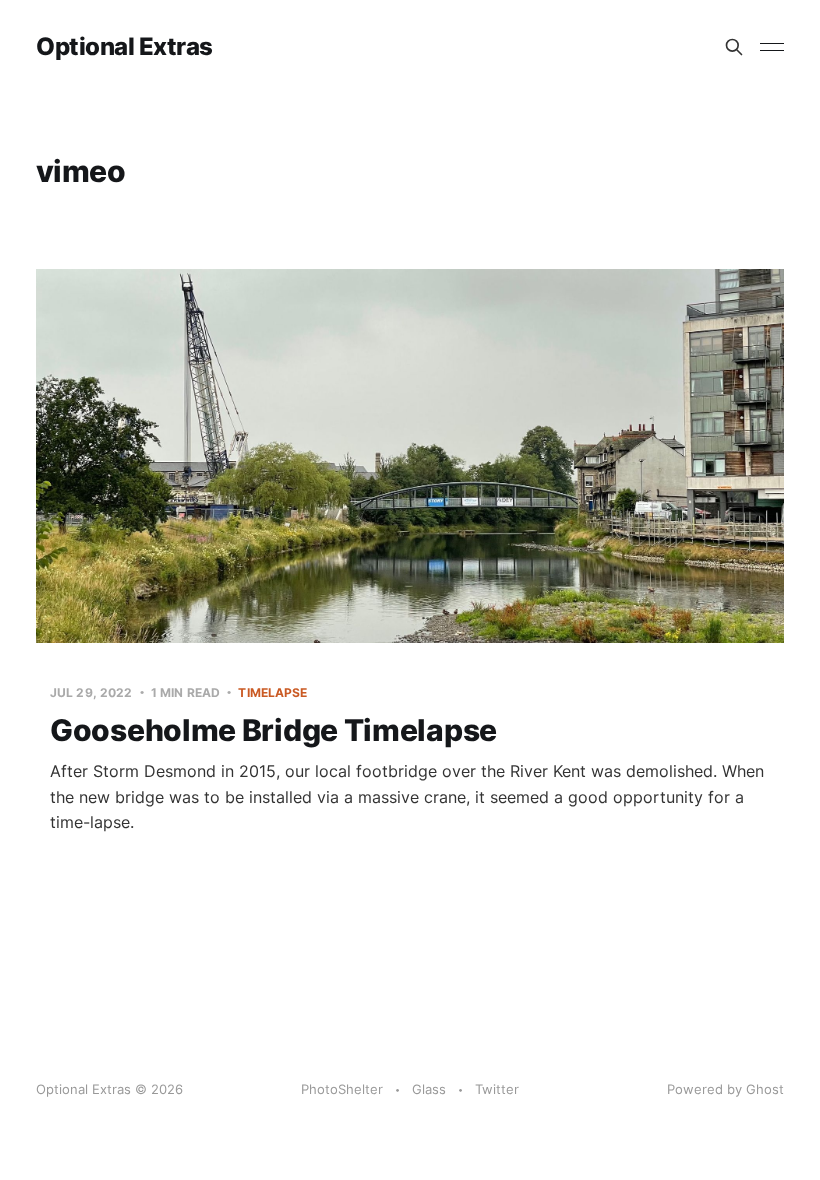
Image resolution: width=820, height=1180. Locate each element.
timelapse (272, 692)
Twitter (497, 1089)
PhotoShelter (342, 1089)
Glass (429, 1089)
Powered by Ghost (725, 1089)
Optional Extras (124, 47)
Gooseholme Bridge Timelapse (273, 730)
